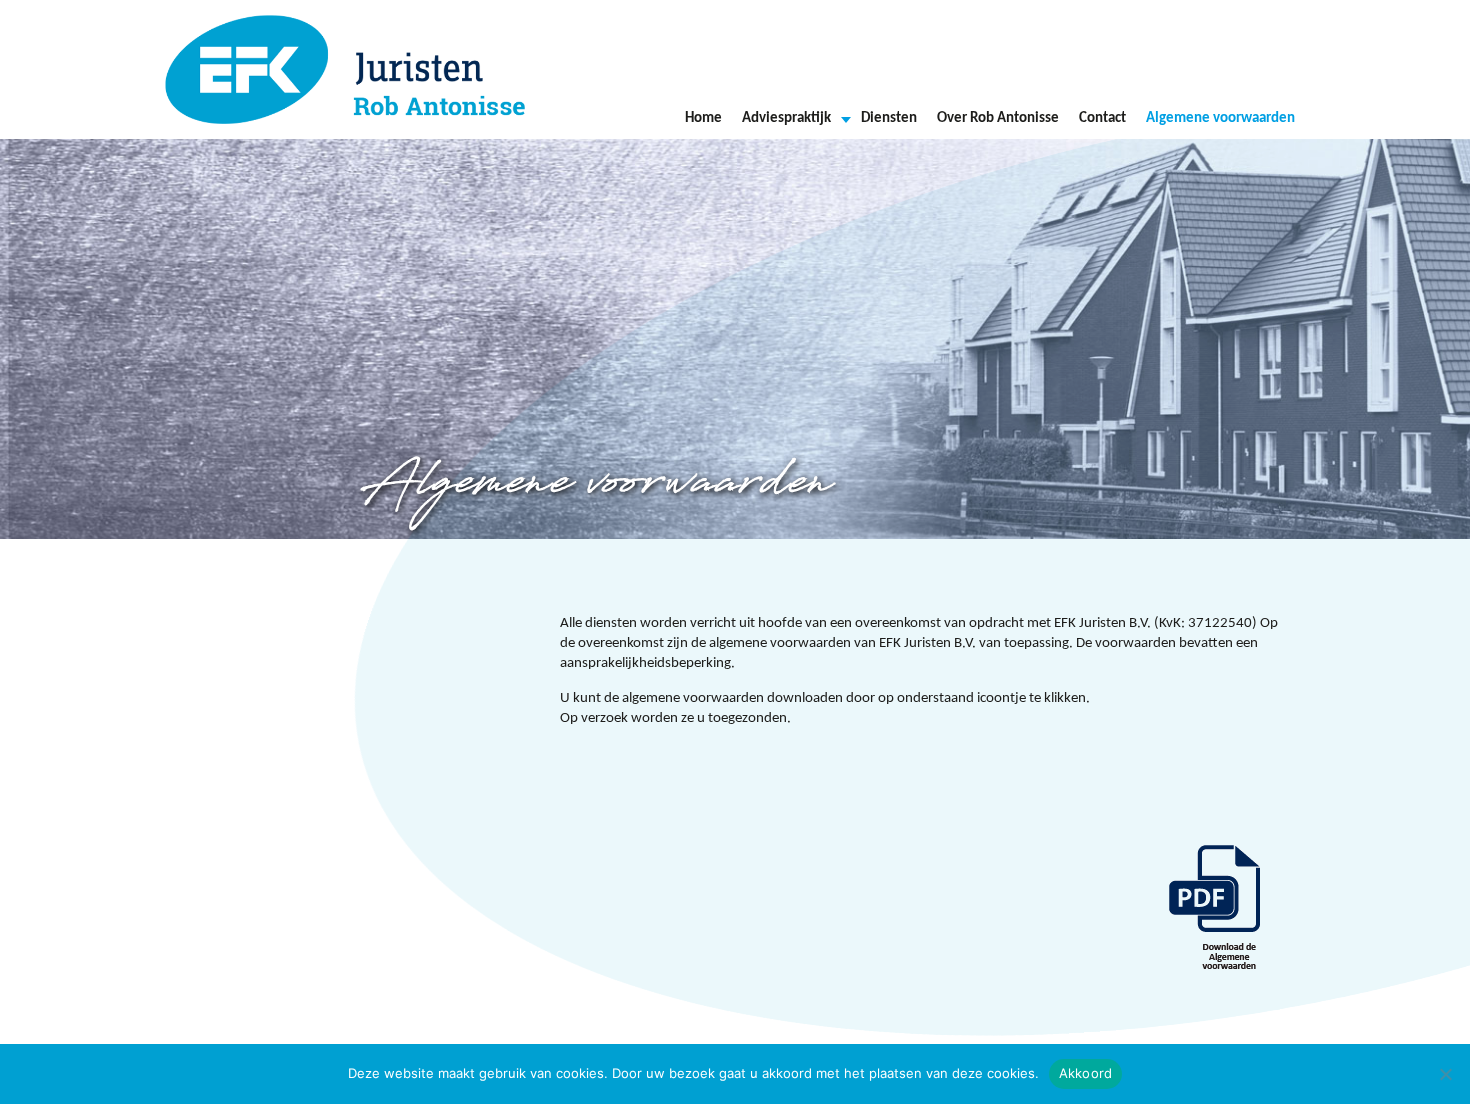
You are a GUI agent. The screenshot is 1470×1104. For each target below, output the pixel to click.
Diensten (889, 118)
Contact (1102, 118)
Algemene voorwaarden (1220, 118)
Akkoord (1086, 1073)
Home (703, 118)
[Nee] (1445, 1074)
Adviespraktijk (786, 118)
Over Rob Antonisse (998, 118)
